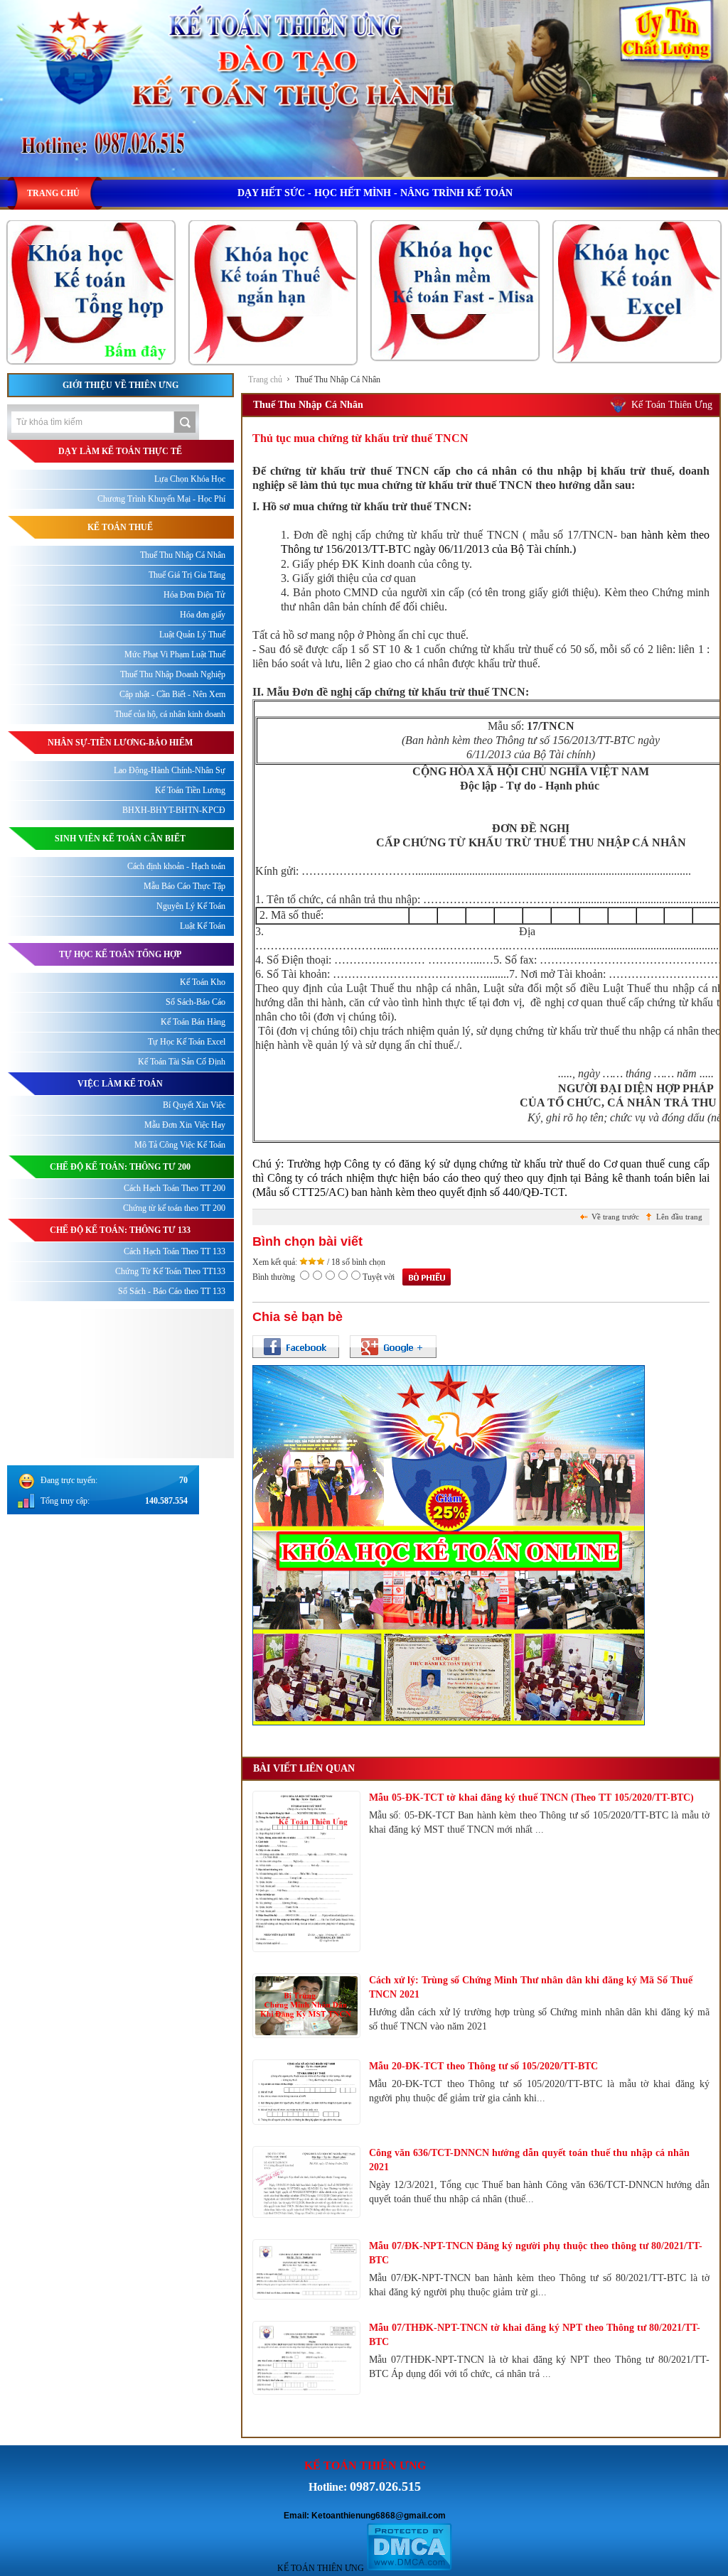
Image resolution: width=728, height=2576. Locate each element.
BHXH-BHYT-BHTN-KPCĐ (174, 810)
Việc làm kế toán (120, 1084)
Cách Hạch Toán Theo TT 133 (175, 1251)
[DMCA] (409, 2568)
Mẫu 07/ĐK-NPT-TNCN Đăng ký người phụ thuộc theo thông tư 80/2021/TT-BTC (536, 2253)
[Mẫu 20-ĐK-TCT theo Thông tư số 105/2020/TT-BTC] (306, 2092)
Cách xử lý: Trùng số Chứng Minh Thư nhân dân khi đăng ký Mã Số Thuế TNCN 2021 (531, 1987)
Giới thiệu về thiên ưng (121, 385)
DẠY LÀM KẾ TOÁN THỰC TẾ (120, 451)
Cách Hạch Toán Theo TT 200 (175, 1188)
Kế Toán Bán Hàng (193, 1022)
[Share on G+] (393, 1347)
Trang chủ (265, 379)
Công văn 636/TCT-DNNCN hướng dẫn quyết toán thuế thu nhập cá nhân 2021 (529, 2160)
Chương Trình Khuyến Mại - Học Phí (161, 499)
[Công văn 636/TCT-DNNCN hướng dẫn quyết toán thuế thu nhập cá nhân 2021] (306, 2182)
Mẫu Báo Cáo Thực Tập (184, 886)
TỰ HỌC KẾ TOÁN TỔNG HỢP (120, 954)
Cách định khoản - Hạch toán (176, 866)
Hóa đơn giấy (203, 615)
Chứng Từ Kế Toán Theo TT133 (170, 1271)
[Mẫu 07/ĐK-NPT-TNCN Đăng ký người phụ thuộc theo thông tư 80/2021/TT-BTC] (306, 2270)
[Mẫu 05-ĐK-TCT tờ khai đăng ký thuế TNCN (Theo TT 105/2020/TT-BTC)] (306, 1872)
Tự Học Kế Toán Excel (187, 1042)
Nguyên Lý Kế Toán (191, 906)
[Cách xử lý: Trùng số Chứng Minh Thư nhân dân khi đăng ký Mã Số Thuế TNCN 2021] (306, 2006)
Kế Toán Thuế (120, 527)
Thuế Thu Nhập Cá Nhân (338, 379)
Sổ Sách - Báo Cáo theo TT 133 (172, 1291)
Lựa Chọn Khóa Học (190, 479)
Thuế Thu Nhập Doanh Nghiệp (173, 674)
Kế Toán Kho (203, 982)
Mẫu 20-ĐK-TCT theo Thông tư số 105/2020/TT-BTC (483, 2066)
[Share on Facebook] (296, 1347)
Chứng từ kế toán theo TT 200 (174, 1208)
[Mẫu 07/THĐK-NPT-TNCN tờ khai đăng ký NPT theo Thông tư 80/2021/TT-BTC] (306, 2358)
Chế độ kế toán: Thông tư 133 (120, 1230)
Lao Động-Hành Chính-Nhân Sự (170, 770)
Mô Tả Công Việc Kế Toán (180, 1145)
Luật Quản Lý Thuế (192, 635)
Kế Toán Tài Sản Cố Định (182, 1062)
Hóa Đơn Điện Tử (194, 595)
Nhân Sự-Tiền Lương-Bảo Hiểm (120, 743)
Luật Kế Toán (203, 926)
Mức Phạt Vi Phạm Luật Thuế (175, 654)
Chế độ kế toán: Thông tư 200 (120, 1167)
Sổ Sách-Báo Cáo (196, 1002)
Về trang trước (615, 1217)
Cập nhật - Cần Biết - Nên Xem (172, 694)
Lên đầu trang (679, 1217)
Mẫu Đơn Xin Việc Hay (185, 1125)
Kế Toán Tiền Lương (190, 790)
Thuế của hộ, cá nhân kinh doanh (170, 714)
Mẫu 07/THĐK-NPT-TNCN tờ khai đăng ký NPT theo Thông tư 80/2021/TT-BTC (535, 2335)
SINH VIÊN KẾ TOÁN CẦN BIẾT (120, 839)
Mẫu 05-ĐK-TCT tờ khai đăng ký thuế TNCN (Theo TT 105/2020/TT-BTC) (531, 1798)
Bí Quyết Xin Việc (194, 1105)
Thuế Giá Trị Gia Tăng (187, 575)
